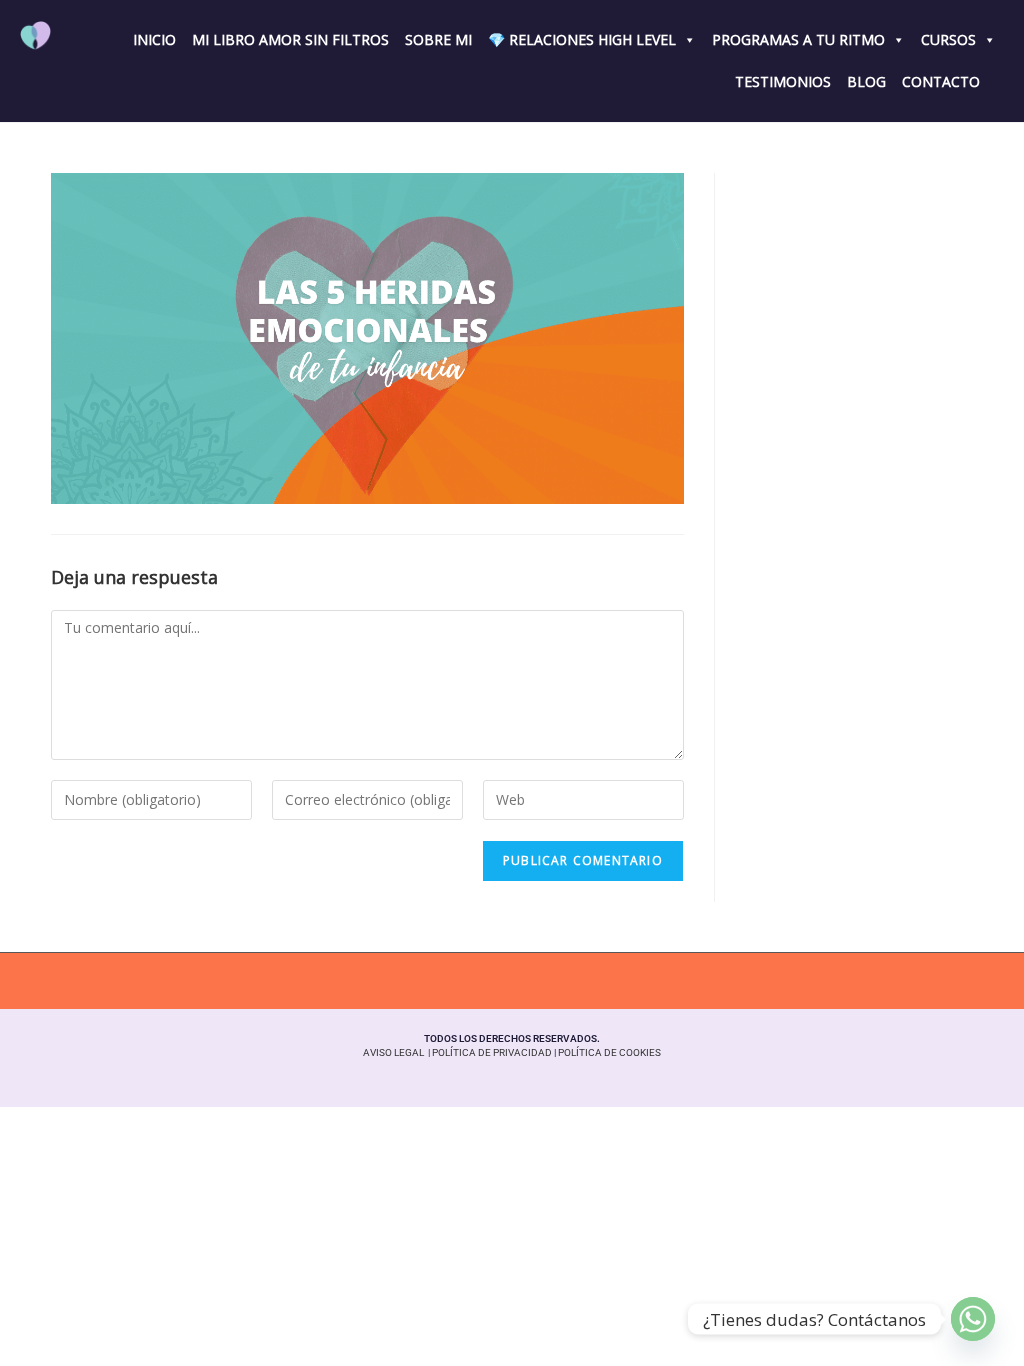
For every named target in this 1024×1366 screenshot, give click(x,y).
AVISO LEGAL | (397, 1052)
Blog (866, 81)
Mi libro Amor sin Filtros (290, 39)
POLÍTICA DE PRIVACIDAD (492, 1052)
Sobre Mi (438, 39)
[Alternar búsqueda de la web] (996, 80)
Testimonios (783, 81)
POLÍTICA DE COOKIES (609, 1052)
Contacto (941, 81)
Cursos (948, 39)
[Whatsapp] (973, 1319)
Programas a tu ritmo (798, 39)
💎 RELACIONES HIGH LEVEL (582, 39)
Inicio (154, 39)
